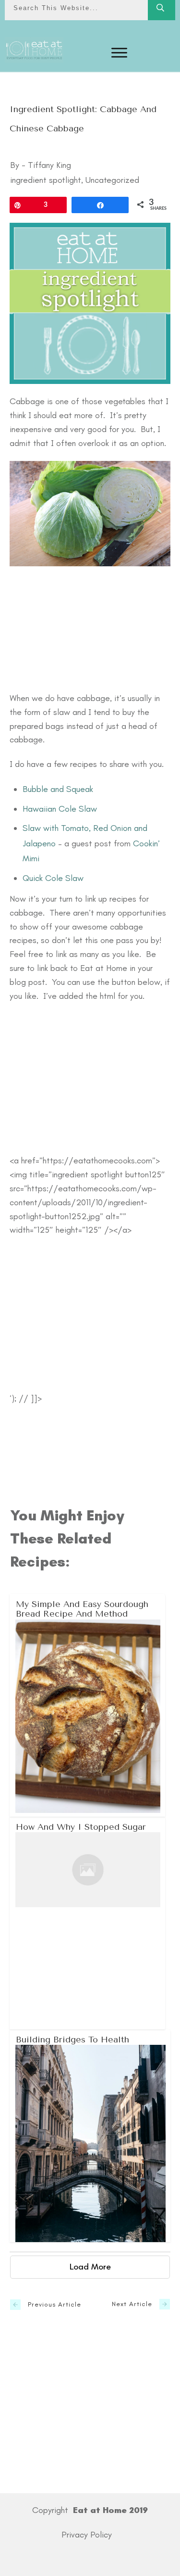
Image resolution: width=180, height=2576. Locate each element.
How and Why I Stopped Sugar (88, 1923)
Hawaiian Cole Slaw (60, 809)
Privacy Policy (87, 2535)
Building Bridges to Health (90, 2136)
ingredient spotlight (46, 180)
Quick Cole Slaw (53, 878)
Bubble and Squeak (58, 789)
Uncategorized (112, 180)
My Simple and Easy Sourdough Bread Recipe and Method (88, 1705)
